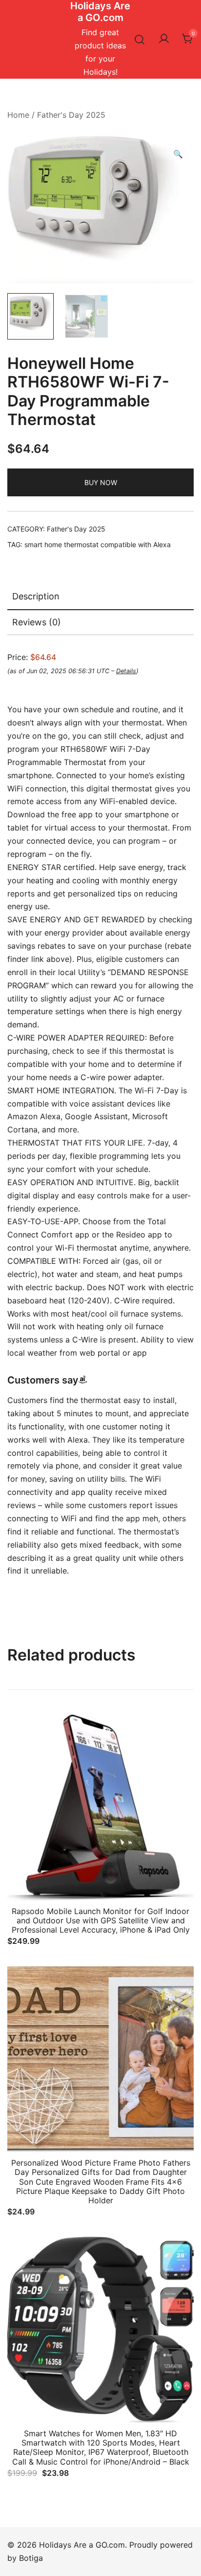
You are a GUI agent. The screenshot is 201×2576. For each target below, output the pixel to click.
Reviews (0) (37, 622)
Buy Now (101, 482)
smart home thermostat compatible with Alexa (98, 544)
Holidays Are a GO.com (100, 12)
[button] (178, 154)
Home (18, 115)
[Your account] (164, 39)
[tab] (100, 597)
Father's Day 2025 (71, 115)
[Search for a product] (140, 39)
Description (36, 596)
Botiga (31, 2558)
